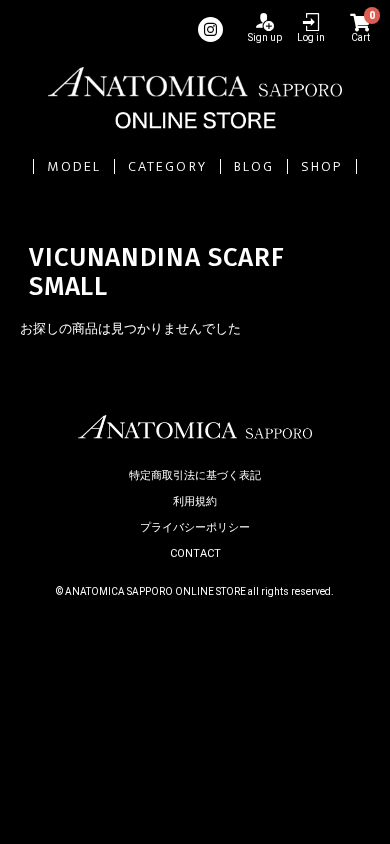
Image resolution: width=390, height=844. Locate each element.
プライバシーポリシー (195, 527)
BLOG (254, 166)
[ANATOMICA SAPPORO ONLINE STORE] (195, 98)
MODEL (74, 166)
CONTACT (195, 553)
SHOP (321, 166)
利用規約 (195, 501)
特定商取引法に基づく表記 (195, 475)
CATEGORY (167, 166)
